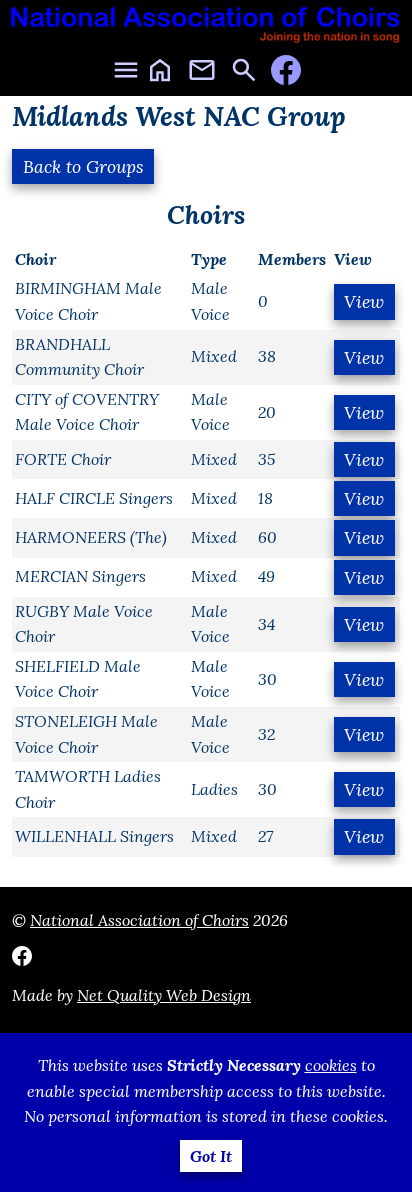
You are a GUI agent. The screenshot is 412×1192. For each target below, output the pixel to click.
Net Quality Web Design (164, 995)
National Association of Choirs (139, 920)
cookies (331, 1065)
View (364, 301)
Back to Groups (83, 166)
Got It (211, 1156)
